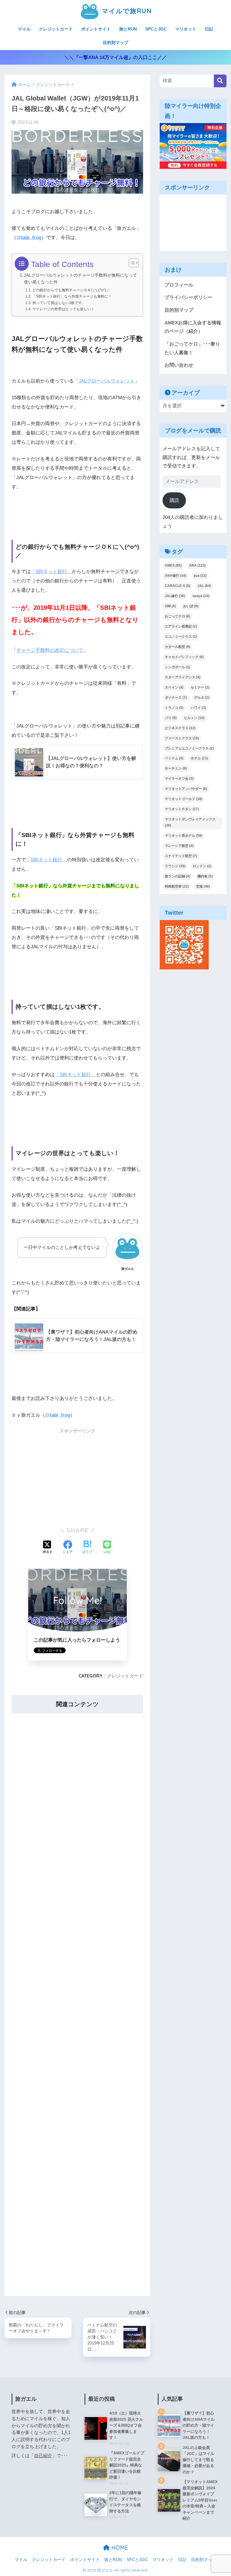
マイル (24, 29)
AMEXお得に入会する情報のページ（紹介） (193, 327)
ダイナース (176, 698)
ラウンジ (175, 866)
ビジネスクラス (180, 728)
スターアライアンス (183, 677)
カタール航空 (177, 647)
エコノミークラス (181, 637)
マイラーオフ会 (179, 779)
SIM (170, 606)
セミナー (200, 687)
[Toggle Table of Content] (131, 263)
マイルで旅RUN (126, 11)
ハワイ (198, 708)
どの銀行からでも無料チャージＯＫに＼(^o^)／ (71, 290)
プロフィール (179, 285)
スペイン (174, 687)
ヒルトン (194, 718)
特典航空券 (177, 886)
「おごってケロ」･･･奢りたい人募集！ (192, 348)
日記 (209, 29)
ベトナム (174, 758)
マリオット (186, 29)
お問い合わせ (179, 365)
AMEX (173, 565)
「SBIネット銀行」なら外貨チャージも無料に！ (72, 296)
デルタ (202, 698)
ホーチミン (176, 768)
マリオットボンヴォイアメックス (190, 822)
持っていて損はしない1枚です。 (59, 303)
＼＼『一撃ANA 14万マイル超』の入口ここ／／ (115, 57)
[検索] (220, 81)
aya (200, 576)
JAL (204, 586)
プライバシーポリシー (188, 297)
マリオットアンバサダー (186, 789)
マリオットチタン (182, 809)
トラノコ (174, 708)
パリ (171, 718)
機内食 (205, 876)
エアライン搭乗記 (181, 626)
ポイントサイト (96, 29)
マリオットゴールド (184, 799)
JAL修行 (175, 596)
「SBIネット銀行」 (51, 572)
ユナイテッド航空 (181, 856)
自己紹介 (43, 2456)
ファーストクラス (182, 738)
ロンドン (202, 866)
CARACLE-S (177, 586)
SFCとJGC (156, 29)
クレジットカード (56, 29)
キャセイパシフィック (184, 657)
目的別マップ (115, 42)
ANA (197, 565)
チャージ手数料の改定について (50, 650)
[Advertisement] (77, 1477)
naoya (201, 596)
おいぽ (191, 606)
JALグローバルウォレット (107, 381)
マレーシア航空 (179, 846)
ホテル (199, 758)
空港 (203, 886)
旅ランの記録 (177, 876)
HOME (119, 2548)
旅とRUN (128, 29)
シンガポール (177, 667)
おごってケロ (177, 616)
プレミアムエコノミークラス (189, 748)
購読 (174, 500)
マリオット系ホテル (184, 836)
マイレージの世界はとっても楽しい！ (64, 309)
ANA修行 (176, 576)
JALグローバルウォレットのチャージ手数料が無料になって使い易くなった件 (80, 278)
